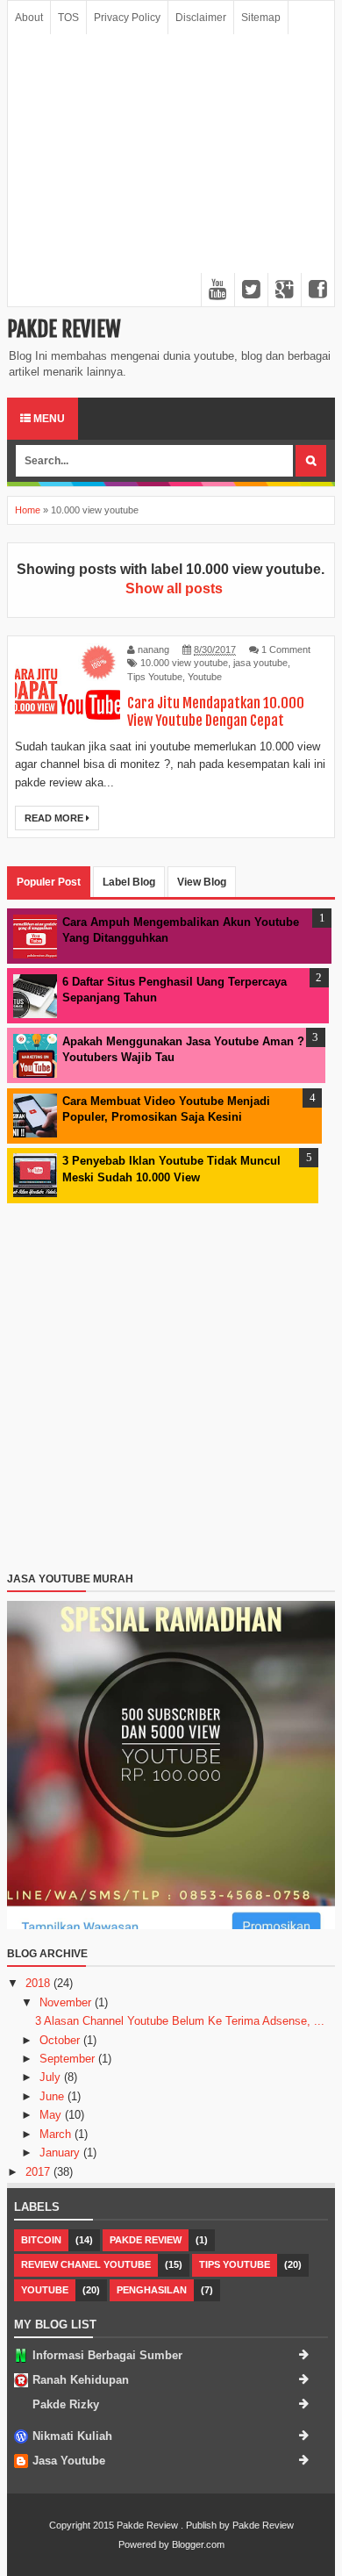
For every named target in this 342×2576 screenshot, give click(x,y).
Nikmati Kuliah (72, 2436)
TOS (68, 18)
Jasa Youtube (69, 2461)
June (53, 2096)
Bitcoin (41, 2240)
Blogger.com (198, 2544)
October (61, 2040)
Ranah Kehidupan (81, 2380)
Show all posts (174, 588)
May (52, 2115)
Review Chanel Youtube (86, 2264)
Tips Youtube (155, 677)
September (69, 2059)
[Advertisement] (171, 170)
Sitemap (261, 18)
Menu (48, 419)
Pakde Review (64, 329)
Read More (55, 818)
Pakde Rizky (66, 2404)
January (61, 2153)
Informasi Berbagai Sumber (107, 2355)
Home (28, 510)
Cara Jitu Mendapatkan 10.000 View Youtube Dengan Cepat (216, 712)
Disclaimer (201, 18)
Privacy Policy (127, 18)
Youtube (205, 677)
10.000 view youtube (184, 663)
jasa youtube (260, 663)
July (52, 2077)
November (67, 2002)
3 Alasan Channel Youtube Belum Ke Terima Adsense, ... (180, 2021)
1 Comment (286, 649)
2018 (39, 1983)
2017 (39, 2172)
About (29, 18)
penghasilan (152, 2290)
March (57, 2134)
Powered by (144, 2544)
